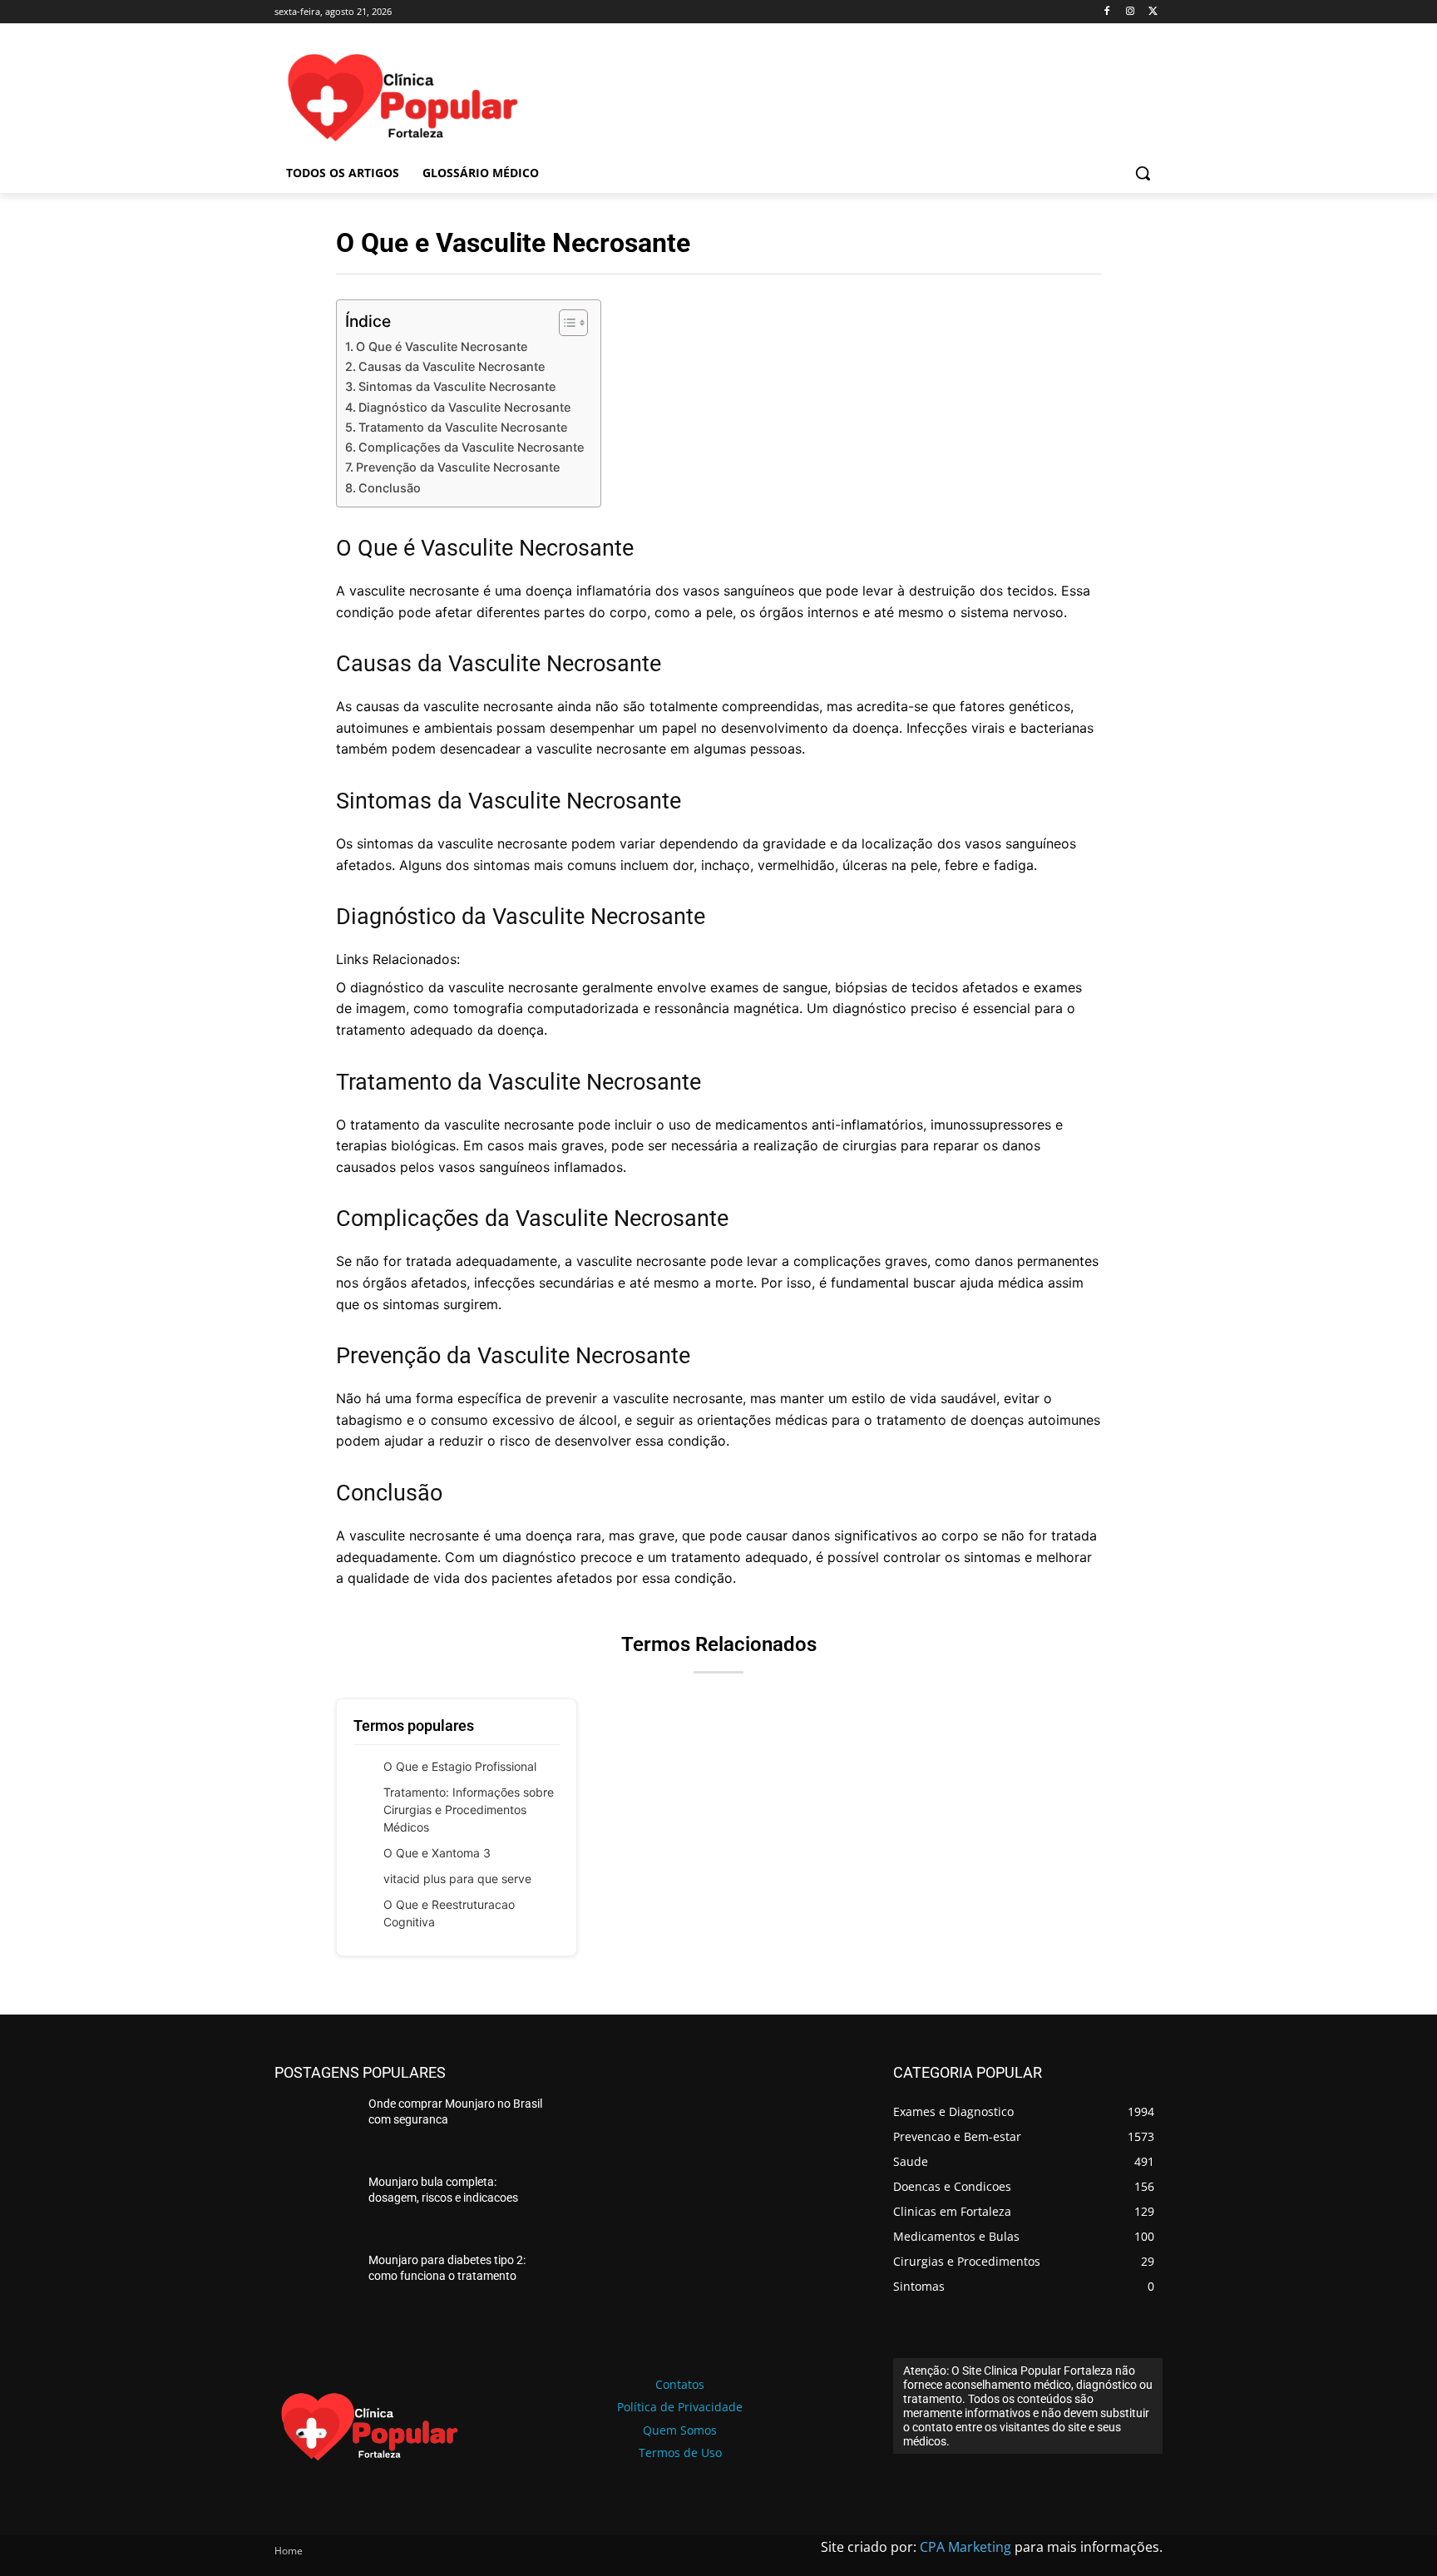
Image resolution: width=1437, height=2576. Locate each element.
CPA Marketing (965, 2547)
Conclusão (390, 488)
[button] (1143, 173)
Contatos (680, 2384)
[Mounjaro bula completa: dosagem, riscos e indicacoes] (315, 2206)
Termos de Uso (680, 2452)
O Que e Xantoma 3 (437, 1853)
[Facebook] (1107, 12)
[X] (1153, 12)
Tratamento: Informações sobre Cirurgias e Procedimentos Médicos (469, 1810)
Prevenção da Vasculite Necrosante (458, 467)
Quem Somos (680, 2430)
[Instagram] (1130, 12)
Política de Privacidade (680, 2407)
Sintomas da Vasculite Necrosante (457, 386)
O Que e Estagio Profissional (460, 1766)
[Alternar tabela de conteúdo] (565, 323)
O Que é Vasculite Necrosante (442, 346)
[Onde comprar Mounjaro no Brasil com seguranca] (315, 2128)
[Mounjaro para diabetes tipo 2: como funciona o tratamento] (315, 2284)
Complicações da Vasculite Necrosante (471, 447)
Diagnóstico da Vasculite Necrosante (464, 407)
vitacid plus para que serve (457, 1879)
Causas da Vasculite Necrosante (452, 366)
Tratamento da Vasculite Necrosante (463, 427)
